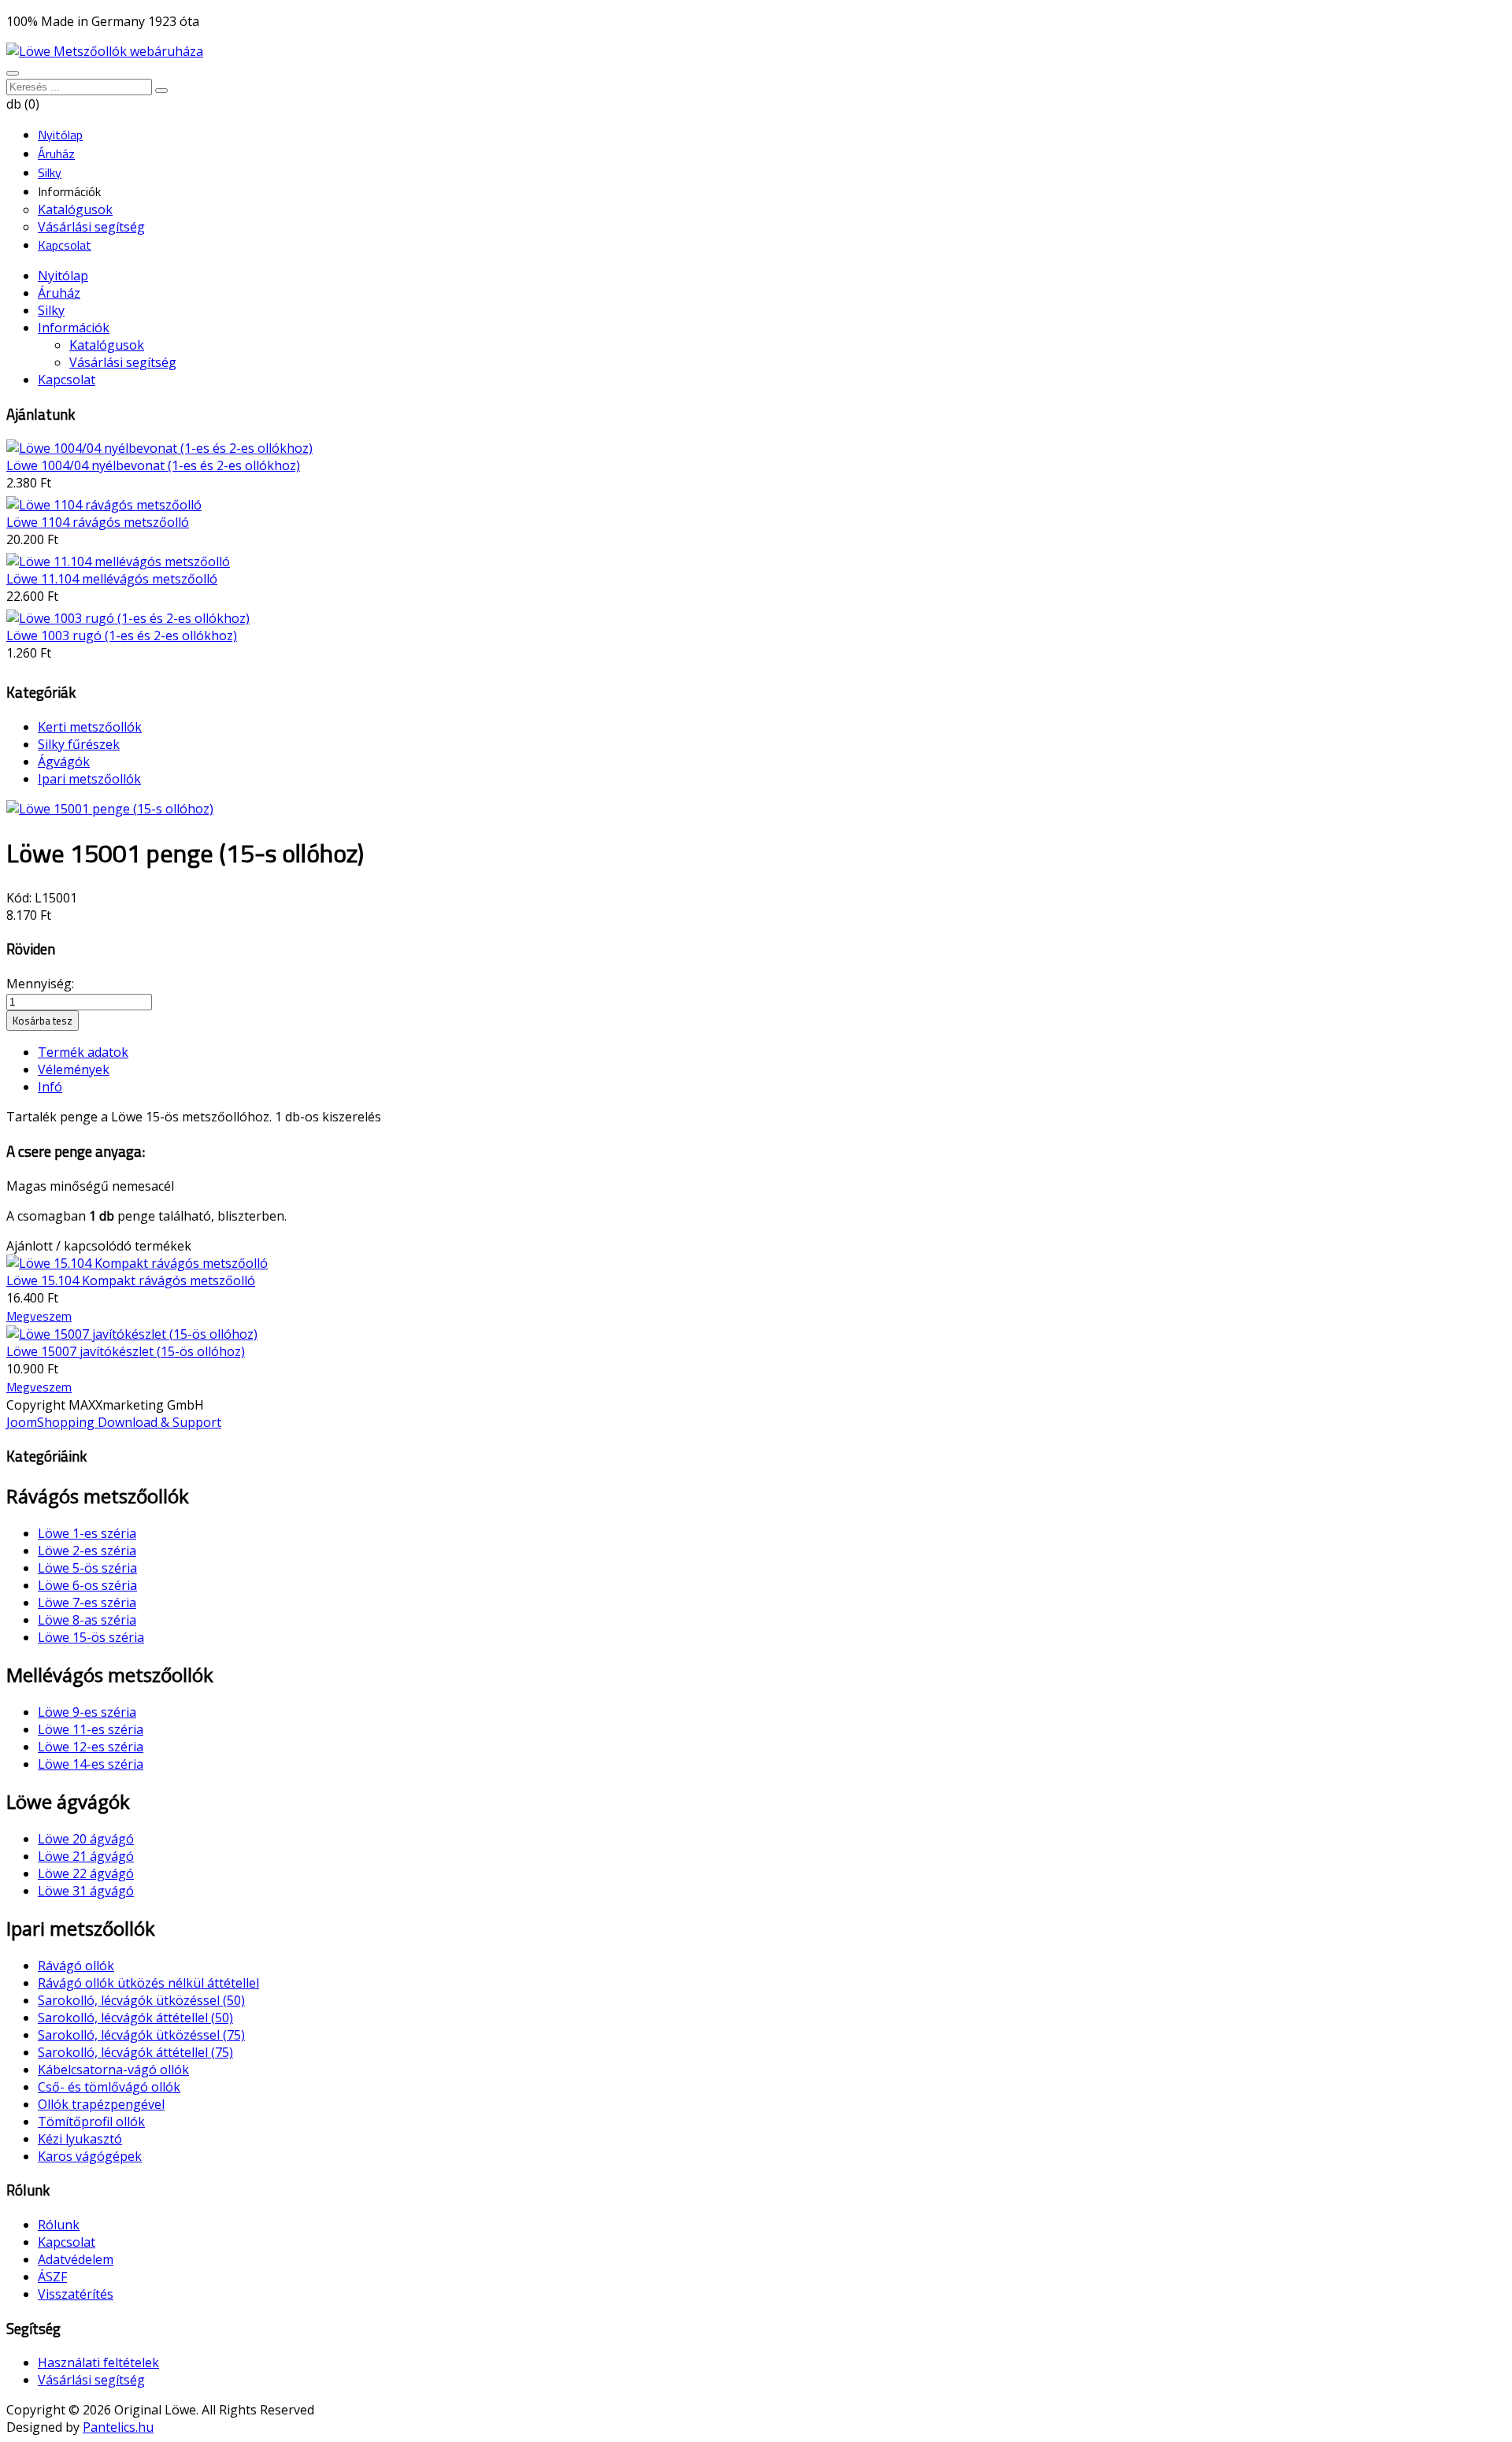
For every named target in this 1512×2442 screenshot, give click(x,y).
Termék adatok (83, 1052)
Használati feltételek (98, 2362)
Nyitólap (63, 276)
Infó (50, 1087)
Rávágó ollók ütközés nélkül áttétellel (148, 1983)
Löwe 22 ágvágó (86, 1873)
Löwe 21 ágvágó (86, 1856)
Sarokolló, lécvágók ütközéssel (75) (141, 2035)
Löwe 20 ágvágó (86, 1839)
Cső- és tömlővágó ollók (109, 2087)
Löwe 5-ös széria (87, 1568)
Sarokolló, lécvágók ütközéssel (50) (141, 2000)
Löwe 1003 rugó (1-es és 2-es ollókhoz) (122, 636)
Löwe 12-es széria (91, 1747)
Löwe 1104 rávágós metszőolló (98, 522)
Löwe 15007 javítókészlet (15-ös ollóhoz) (126, 1351)
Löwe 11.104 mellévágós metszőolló (112, 579)
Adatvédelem (76, 2259)
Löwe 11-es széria (91, 1729)
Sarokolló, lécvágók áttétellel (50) (135, 2018)
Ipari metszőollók (89, 779)
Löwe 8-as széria (87, 1620)
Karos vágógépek (90, 2156)
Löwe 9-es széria (87, 1712)
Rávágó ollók (76, 1966)
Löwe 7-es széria (87, 1603)
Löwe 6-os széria (87, 1585)
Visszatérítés (76, 2294)
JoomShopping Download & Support (114, 1422)
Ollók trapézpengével (101, 2104)
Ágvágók (64, 762)
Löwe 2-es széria (87, 1551)
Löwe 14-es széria (91, 1764)
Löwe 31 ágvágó (86, 1891)
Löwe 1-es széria (87, 1533)
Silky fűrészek (79, 744)
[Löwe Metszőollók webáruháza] (105, 51)
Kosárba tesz (43, 1021)
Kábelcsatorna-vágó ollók (113, 2070)
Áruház (59, 293)
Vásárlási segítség (123, 362)
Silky (51, 310)
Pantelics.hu (118, 2427)
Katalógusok (107, 345)
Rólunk (59, 2225)
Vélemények (74, 1069)
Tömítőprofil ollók (91, 2121)
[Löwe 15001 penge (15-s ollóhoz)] (110, 809)
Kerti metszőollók (90, 727)
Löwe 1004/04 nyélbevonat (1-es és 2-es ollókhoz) (153, 465)
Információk (74, 328)
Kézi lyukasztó (80, 2139)
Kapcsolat (67, 380)
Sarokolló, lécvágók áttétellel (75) (135, 2052)
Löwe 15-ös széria (91, 1637)
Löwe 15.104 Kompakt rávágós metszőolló (131, 1280)
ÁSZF (52, 2277)
